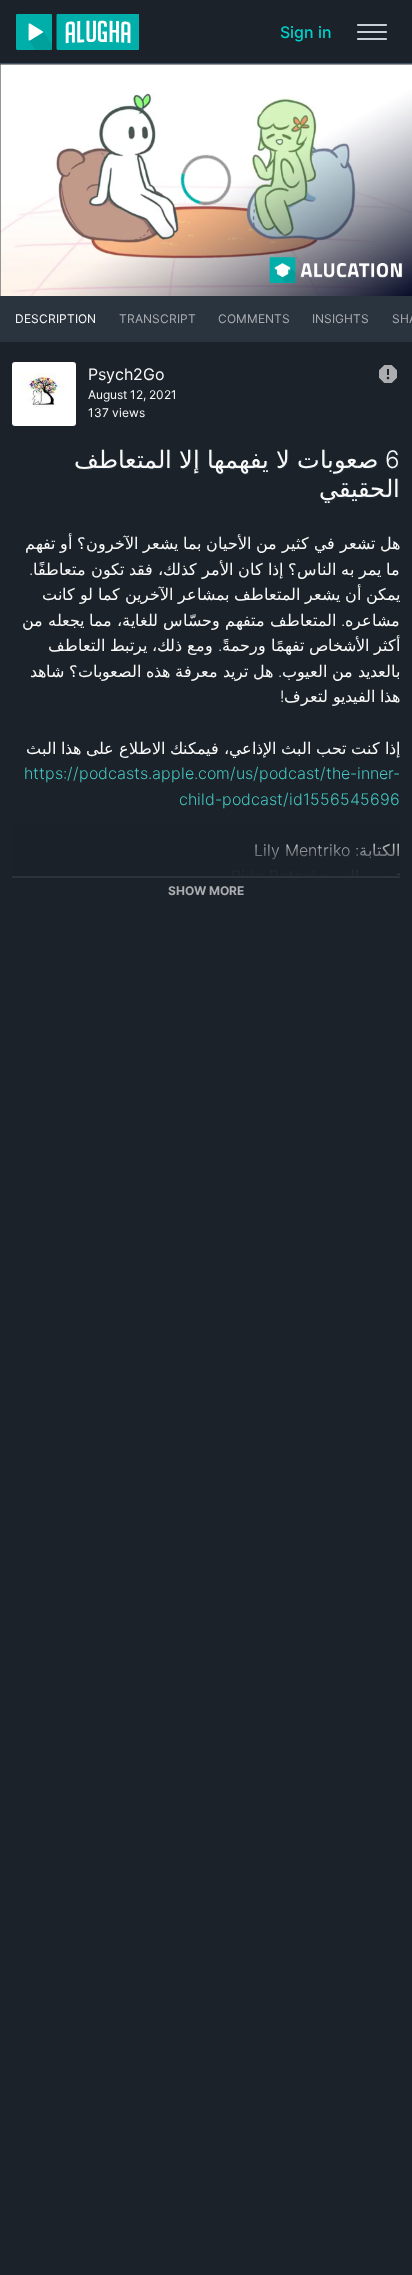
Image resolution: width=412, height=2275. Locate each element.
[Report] (388, 374)
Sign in (306, 32)
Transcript (157, 318)
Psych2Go (126, 374)
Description (55, 318)
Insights (340, 318)
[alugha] (77, 32)
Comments (254, 318)
